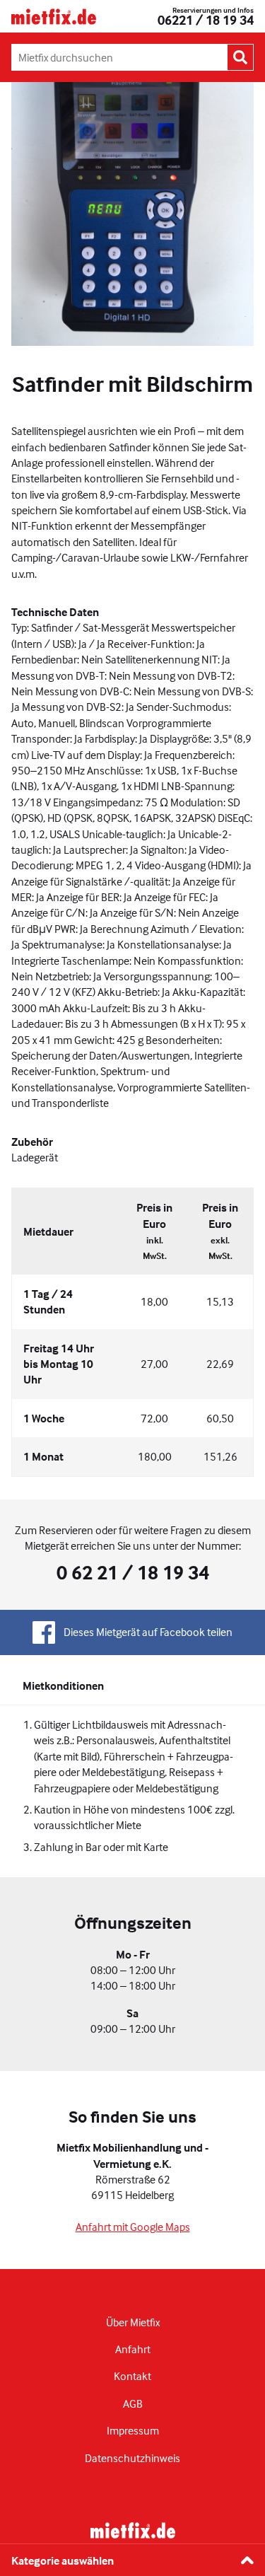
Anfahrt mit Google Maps (133, 2227)
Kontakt (132, 2376)
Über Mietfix (133, 2322)
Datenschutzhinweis (132, 2458)
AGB (133, 2403)
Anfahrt (133, 2349)
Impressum (133, 2430)
